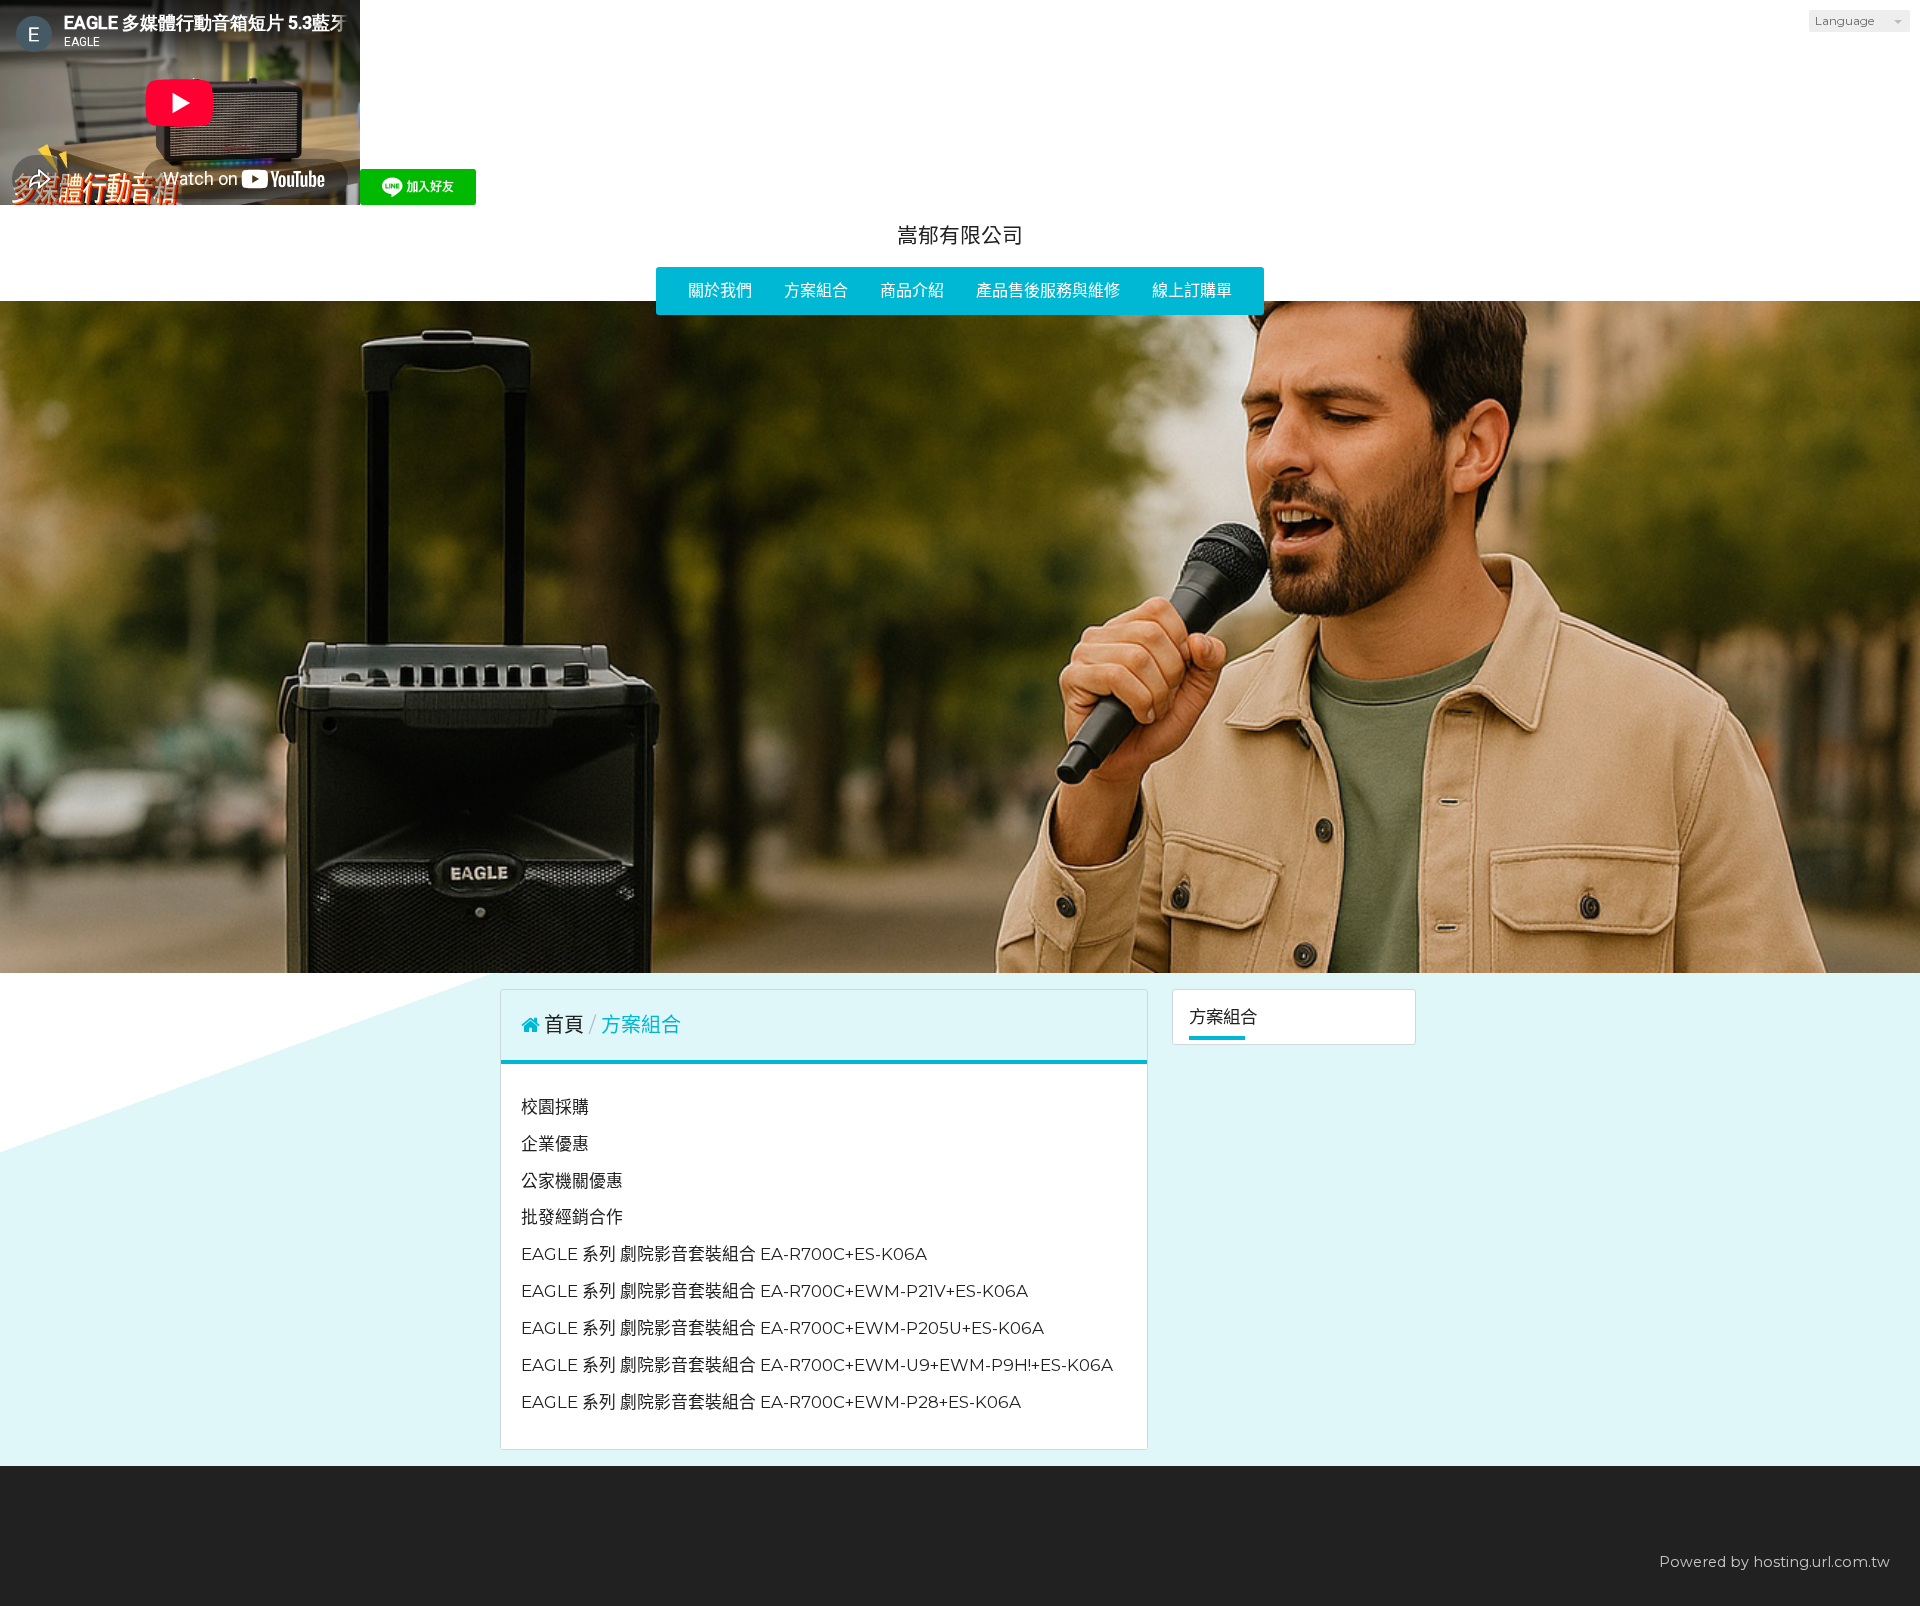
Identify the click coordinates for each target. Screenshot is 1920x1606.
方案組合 (641, 1025)
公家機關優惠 (572, 1181)
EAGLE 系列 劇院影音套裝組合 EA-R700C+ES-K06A (724, 1254)
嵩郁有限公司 (960, 235)
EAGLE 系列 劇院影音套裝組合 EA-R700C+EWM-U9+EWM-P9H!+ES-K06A (817, 1365)
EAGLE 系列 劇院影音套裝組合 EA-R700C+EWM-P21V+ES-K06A (774, 1291)
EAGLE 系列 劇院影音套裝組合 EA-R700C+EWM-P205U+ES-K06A (782, 1328)
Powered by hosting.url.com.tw (1774, 1562)
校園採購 (555, 1107)
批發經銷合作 (572, 1217)
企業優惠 (555, 1144)
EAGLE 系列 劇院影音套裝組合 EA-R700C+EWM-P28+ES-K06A (771, 1402)
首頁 (564, 1025)
